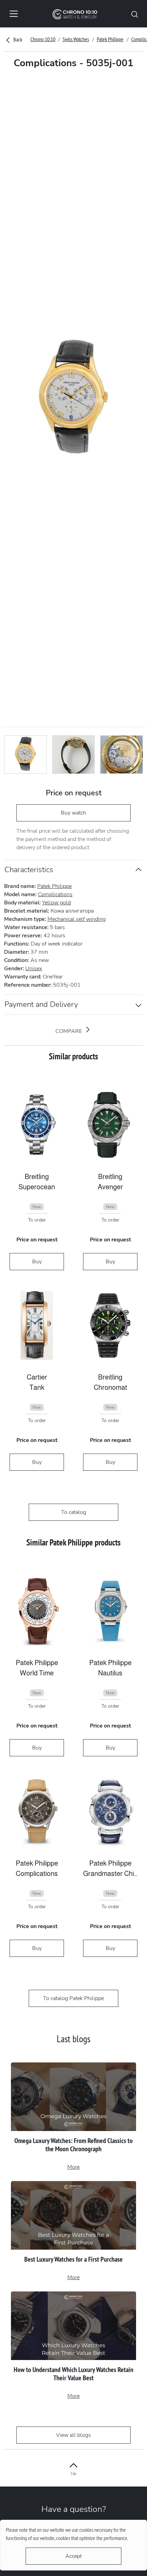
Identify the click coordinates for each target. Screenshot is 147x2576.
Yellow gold (56, 903)
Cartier (37, 1377)
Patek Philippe (110, 39)
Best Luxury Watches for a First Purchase (73, 2259)
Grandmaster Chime (110, 1874)
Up (73, 2473)
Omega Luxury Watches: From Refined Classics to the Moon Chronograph (73, 2145)
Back (17, 39)
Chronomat (110, 1387)
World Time (37, 1673)
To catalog (74, 1512)
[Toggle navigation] (14, 14)
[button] (135, 14)
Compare (69, 1031)
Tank (37, 1387)
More (73, 2167)
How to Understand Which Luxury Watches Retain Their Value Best (73, 2374)
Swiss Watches (76, 39)
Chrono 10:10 (43, 39)
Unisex (34, 968)
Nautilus (110, 1673)
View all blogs (73, 2435)
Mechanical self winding (77, 919)
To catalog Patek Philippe (73, 1998)
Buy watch (73, 813)
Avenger (110, 1187)
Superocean (37, 1187)
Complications (55, 894)
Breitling (37, 1177)
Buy (37, 1262)
